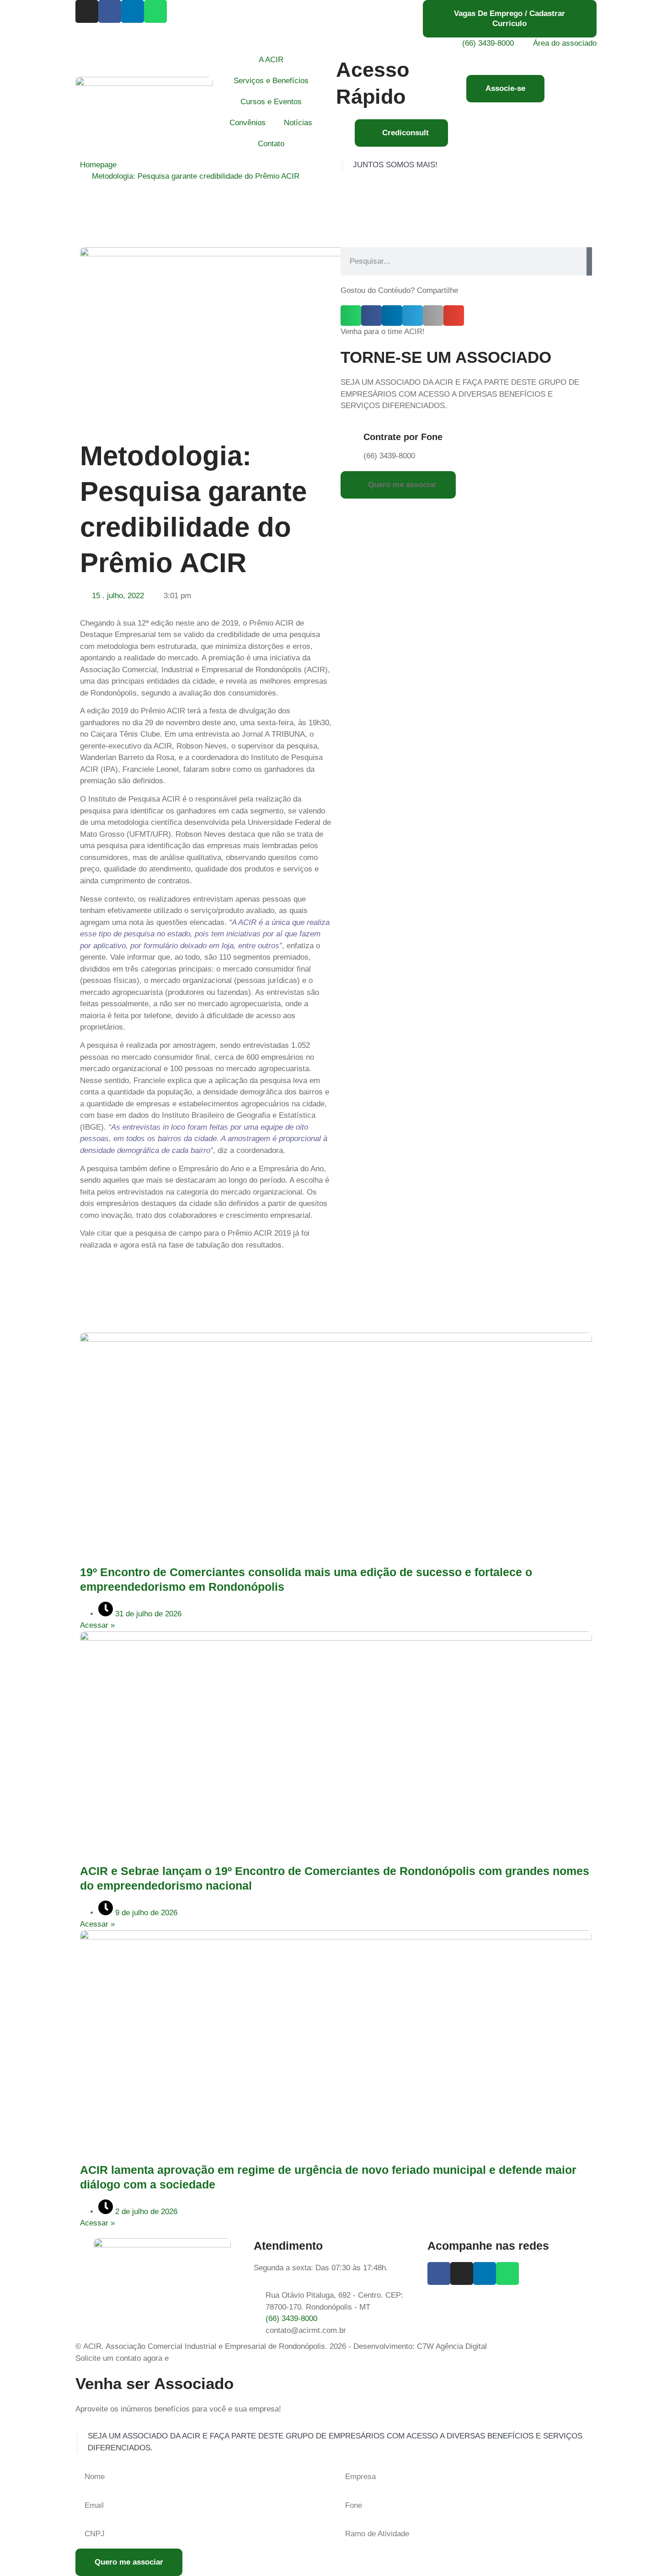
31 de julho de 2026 (147, 1614)
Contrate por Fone (403, 437)
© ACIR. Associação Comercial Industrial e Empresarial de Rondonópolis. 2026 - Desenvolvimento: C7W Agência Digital (281, 2346)
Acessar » (97, 1625)
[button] (351, 316)
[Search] (589, 261)
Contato (271, 144)
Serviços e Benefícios (271, 81)
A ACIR (271, 60)
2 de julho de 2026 (145, 2212)
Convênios (248, 123)
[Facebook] (110, 11)
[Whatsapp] (155, 11)
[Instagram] (87, 11)
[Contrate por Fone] (352, 439)
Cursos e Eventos (271, 102)
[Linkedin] (133, 11)
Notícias (298, 123)
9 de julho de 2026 (145, 1913)
